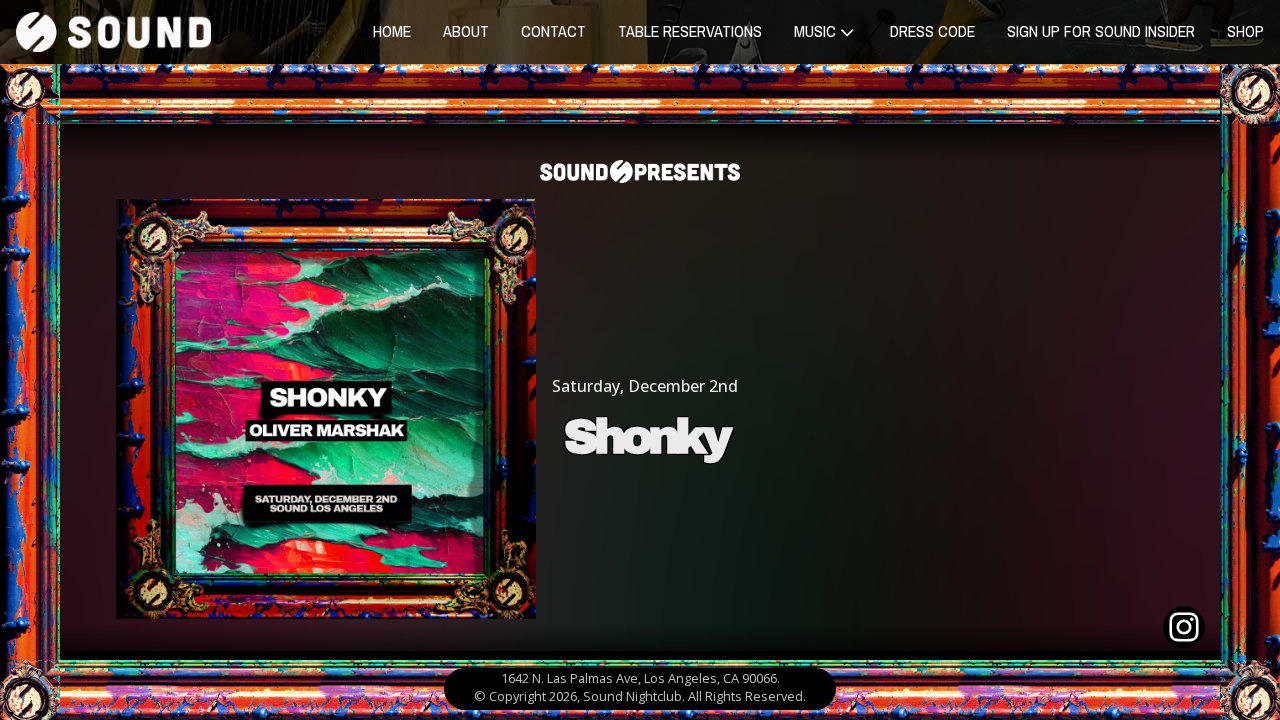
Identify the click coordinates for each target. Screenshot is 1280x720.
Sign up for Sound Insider (1101, 31)
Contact (553, 31)
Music (815, 31)
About (466, 31)
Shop (1245, 31)
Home (392, 31)
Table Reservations (690, 31)
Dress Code (932, 31)
